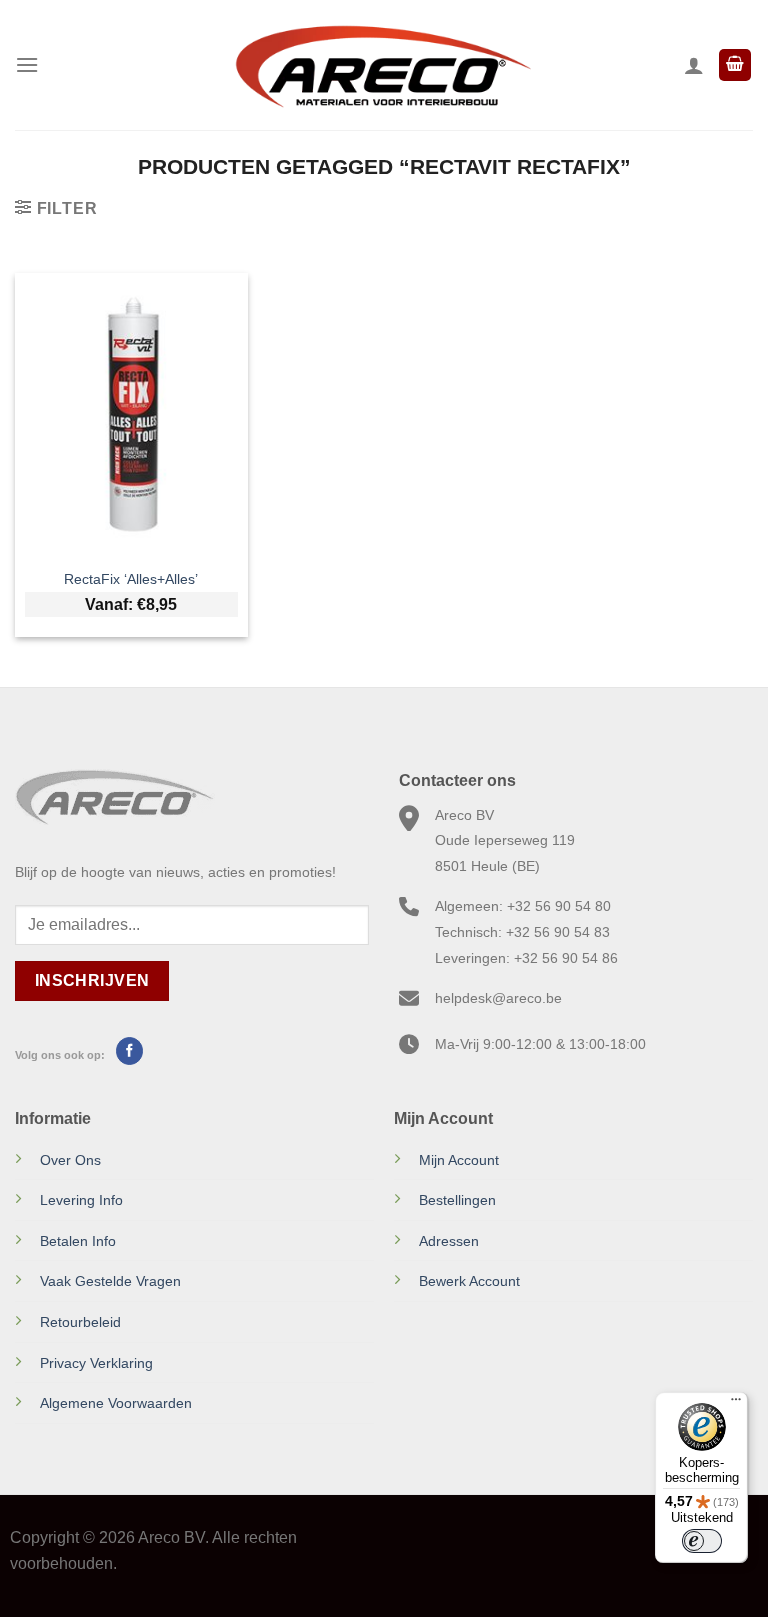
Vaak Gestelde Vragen (110, 1281)
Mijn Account (459, 1160)
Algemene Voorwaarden (116, 1403)
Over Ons (70, 1160)
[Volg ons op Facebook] (129, 1051)
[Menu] (27, 64)
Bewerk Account (469, 1281)
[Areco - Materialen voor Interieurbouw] (384, 65)
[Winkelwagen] (735, 65)
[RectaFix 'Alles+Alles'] (131, 414)
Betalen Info (78, 1241)
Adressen (449, 1241)
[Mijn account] (694, 65)
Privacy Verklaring (96, 1363)
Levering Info (81, 1200)
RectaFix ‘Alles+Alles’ (131, 579)
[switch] (702, 1541)
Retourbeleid (80, 1322)
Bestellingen (457, 1200)
